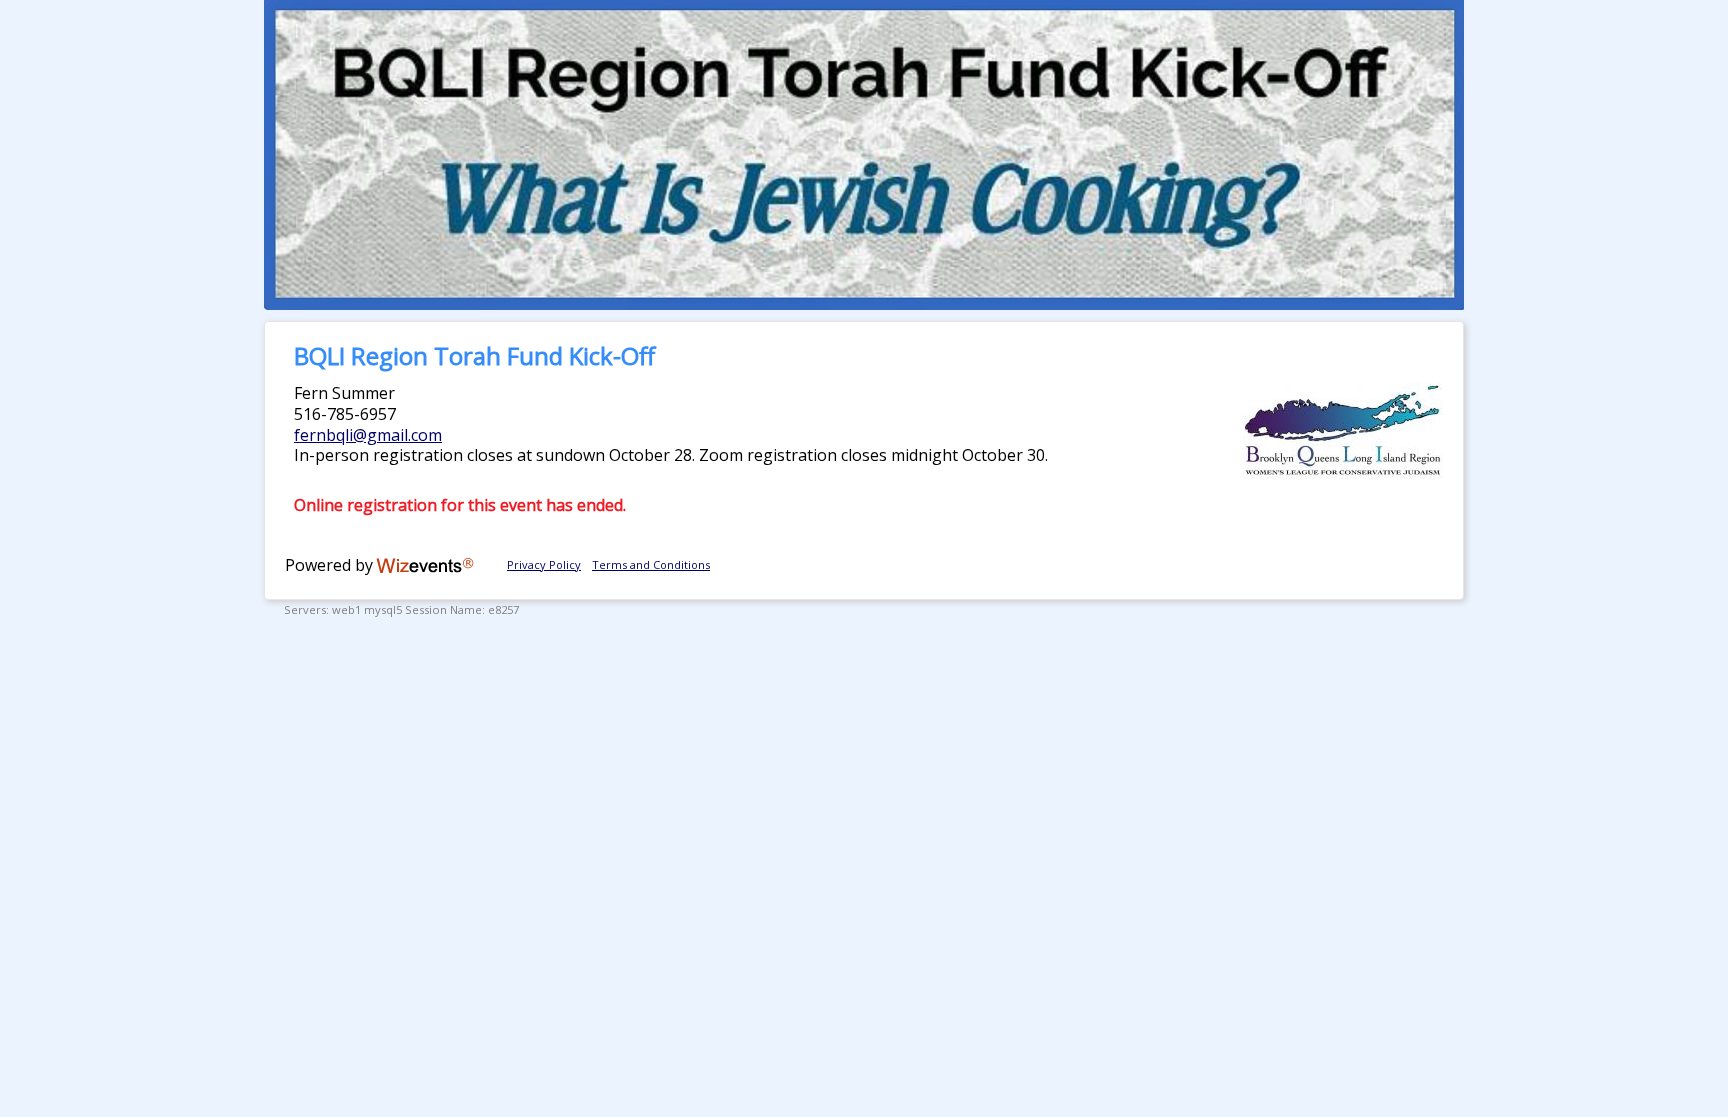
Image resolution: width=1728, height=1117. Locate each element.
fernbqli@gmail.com (368, 435)
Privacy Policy (544, 564)
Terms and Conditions (651, 564)
